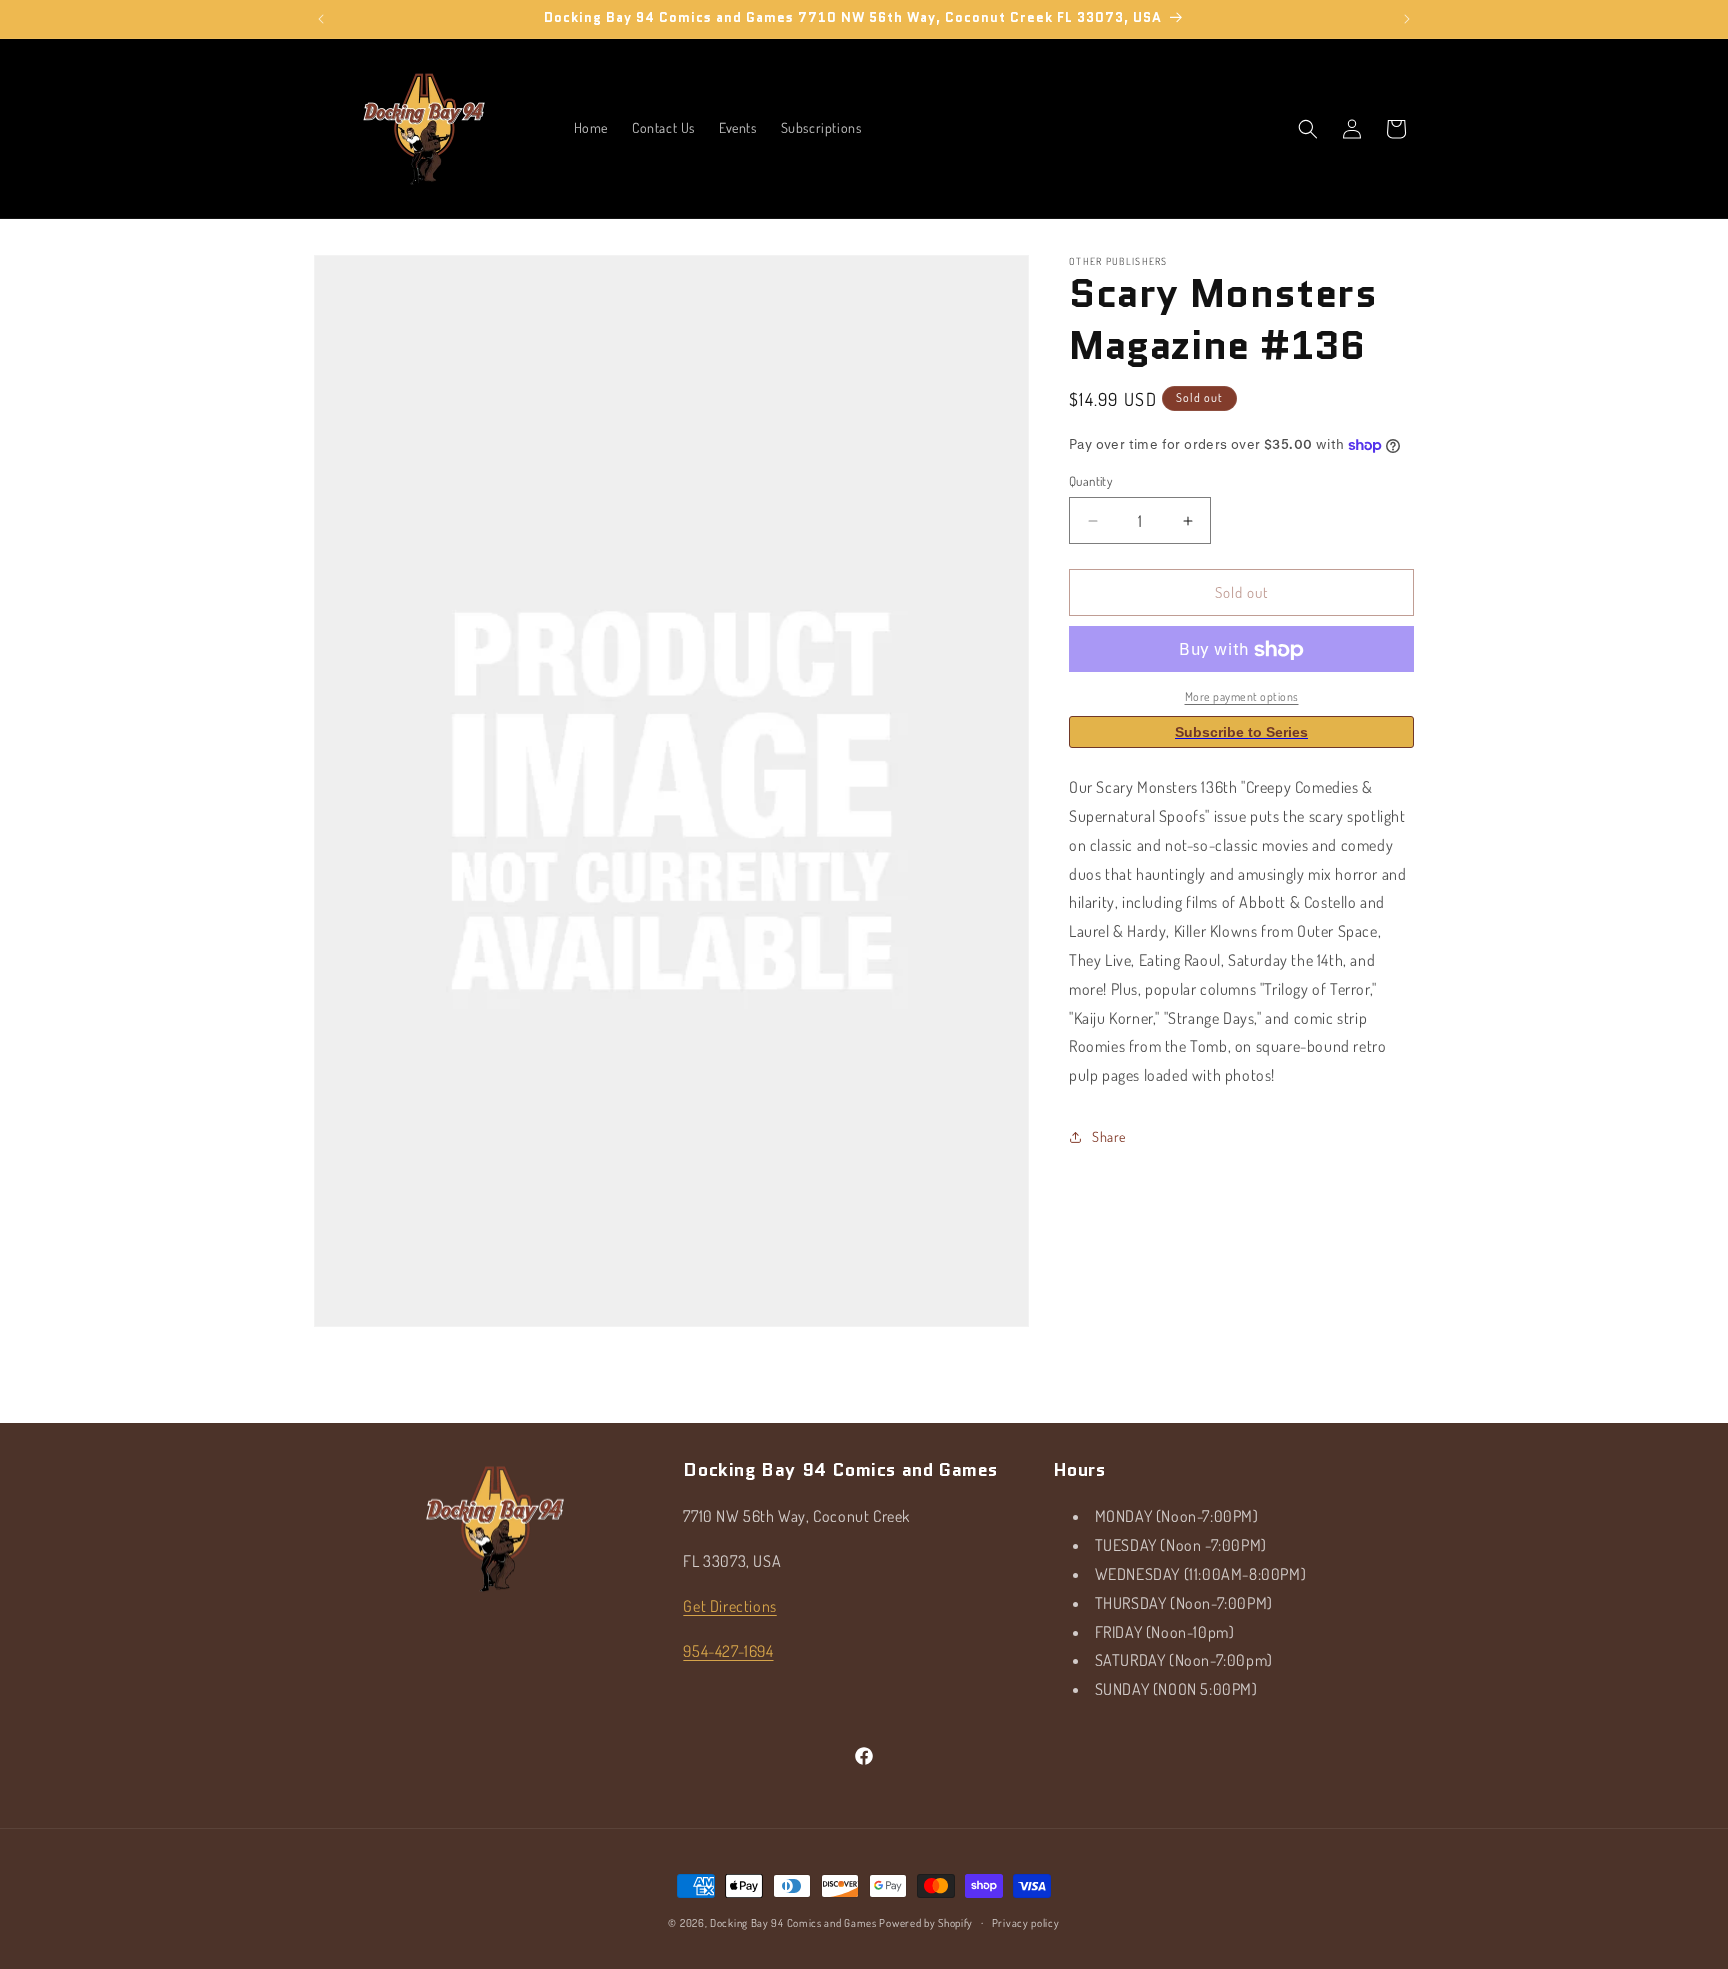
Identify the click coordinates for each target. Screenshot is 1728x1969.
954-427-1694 (728, 1650)
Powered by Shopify (926, 1923)
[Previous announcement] (321, 19)
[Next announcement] (1407, 19)
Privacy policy (1026, 1922)
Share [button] (1109, 1137)
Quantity (1090, 481)
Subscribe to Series (1241, 733)
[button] (1308, 129)
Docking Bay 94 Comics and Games (793, 1923)
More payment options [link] (1242, 697)
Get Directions (729, 1606)
